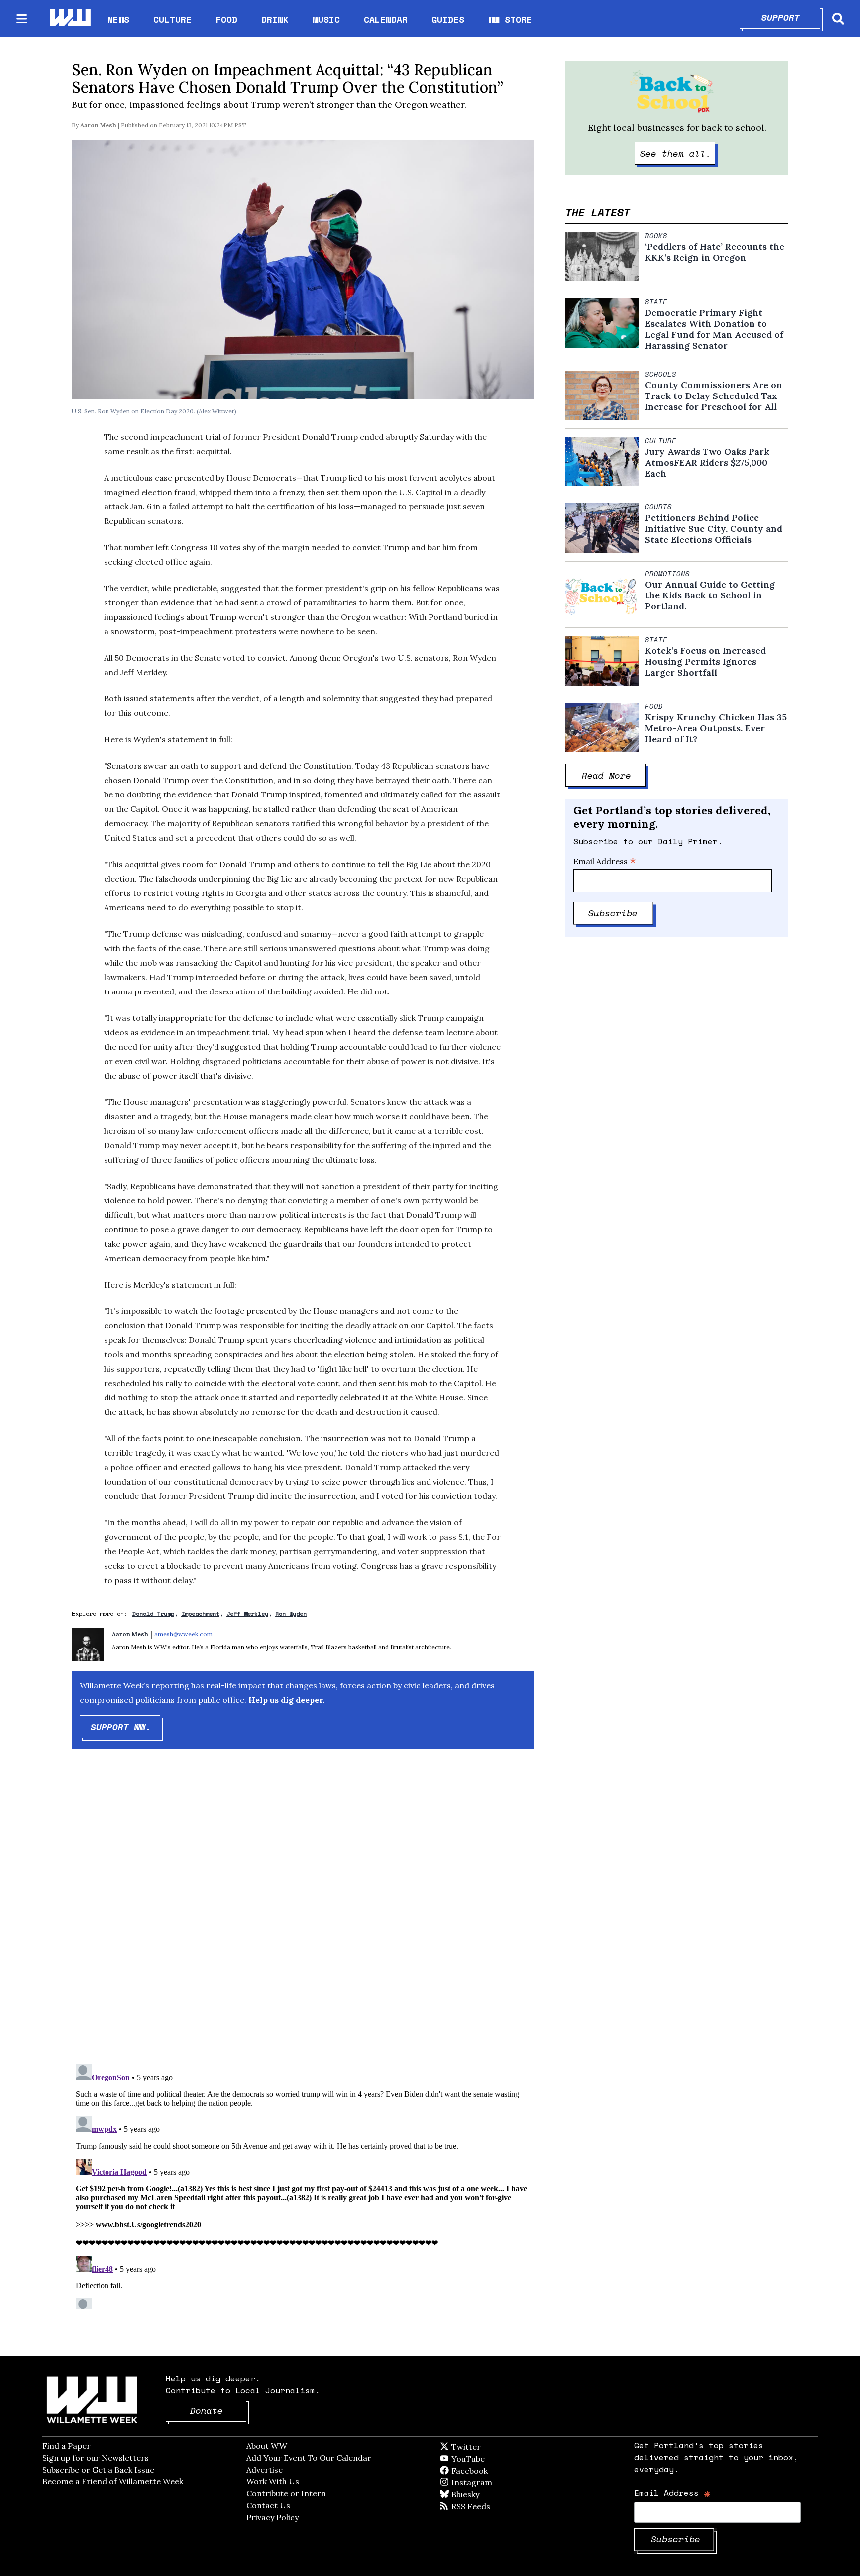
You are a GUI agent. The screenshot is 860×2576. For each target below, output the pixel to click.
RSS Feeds (487, 2506)
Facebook (498, 2471)
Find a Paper (66, 2446)
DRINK (275, 19)
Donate (218, 2410)
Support (791, 17)
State (656, 302)
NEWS (118, 19)
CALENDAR (386, 20)
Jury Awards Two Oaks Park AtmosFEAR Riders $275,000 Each (707, 463)
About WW (267, 2446)
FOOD (226, 19)
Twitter (490, 2447)
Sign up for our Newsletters (96, 2458)
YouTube (485, 2459)
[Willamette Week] (70, 19)
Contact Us (268, 2505)
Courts (658, 507)
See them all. (678, 153)
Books (656, 236)
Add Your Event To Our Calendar (309, 2458)
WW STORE (510, 20)
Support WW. (126, 1727)
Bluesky (480, 2494)
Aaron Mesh (98, 125)
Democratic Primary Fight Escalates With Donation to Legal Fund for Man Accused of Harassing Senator (714, 329)
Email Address (605, 861)
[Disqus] (303, 1915)
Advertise (265, 2470)
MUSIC (326, 19)
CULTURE (172, 19)
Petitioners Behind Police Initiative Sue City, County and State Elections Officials (714, 529)
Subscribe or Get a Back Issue (98, 2470)
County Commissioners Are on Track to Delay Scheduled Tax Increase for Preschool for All (714, 396)
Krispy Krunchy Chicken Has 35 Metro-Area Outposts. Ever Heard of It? (716, 728)
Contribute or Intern (286, 2493)
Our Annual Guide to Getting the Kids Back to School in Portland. (710, 595)
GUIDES (448, 19)
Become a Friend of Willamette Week (113, 2481)
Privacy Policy (272, 2517)
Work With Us (273, 2481)
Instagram (492, 2482)
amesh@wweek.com (183, 1634)
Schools (661, 374)
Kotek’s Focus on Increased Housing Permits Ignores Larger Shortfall (705, 662)
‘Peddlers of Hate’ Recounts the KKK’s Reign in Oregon (715, 252)
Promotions (667, 574)
